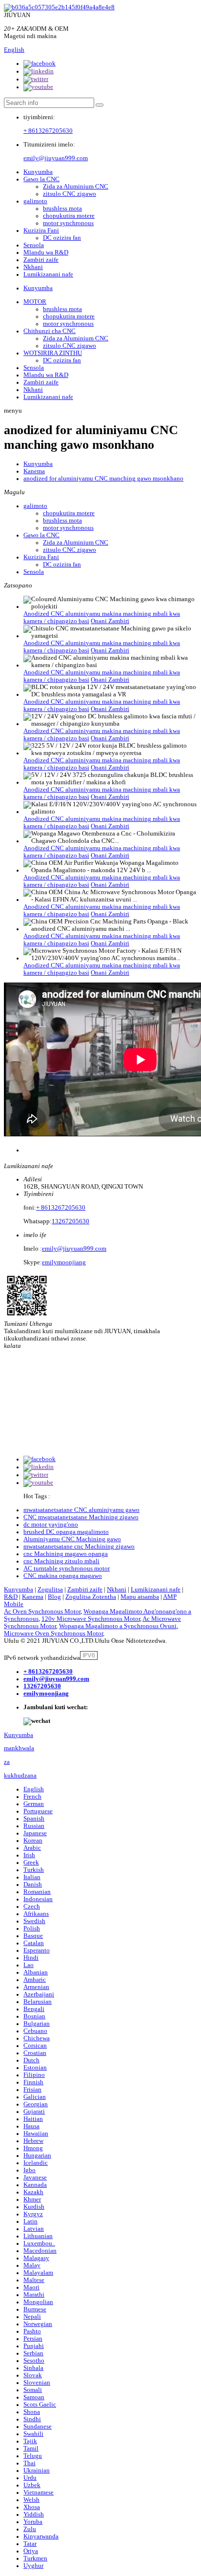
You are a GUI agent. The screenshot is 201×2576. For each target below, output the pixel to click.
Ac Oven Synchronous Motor (42, 1612)
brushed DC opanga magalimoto (66, 1532)
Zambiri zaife (41, 260)
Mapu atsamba (140, 1597)
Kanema (34, 471)
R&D (11, 1597)
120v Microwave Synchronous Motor (91, 1619)
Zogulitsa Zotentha (91, 1597)
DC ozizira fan (62, 238)
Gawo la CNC (41, 179)
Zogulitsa (50, 1590)
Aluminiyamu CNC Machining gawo (72, 1539)
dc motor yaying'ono (51, 1525)
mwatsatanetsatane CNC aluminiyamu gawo (81, 1510)
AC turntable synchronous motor (67, 1569)
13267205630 (70, 1221)
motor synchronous (68, 223)
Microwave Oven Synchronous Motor (53, 1634)
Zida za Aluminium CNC (76, 187)
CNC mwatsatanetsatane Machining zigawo (81, 1517)
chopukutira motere (69, 216)
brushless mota (62, 209)
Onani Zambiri (110, 621)
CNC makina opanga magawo (63, 1576)
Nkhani (33, 267)
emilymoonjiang (64, 1262)
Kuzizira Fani (41, 230)
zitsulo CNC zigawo (70, 194)
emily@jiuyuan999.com (56, 158)
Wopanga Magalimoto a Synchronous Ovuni (118, 1626)
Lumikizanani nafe (48, 274)
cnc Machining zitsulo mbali (61, 1561)
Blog (54, 1597)
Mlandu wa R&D (46, 252)
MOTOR (35, 302)
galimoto (35, 201)
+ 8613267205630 (48, 131)
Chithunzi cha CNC (50, 331)
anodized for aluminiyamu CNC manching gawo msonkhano (103, 479)
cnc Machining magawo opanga (66, 1554)
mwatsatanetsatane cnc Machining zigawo (79, 1547)
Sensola (34, 245)
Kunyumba (38, 172)
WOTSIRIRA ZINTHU (53, 353)
